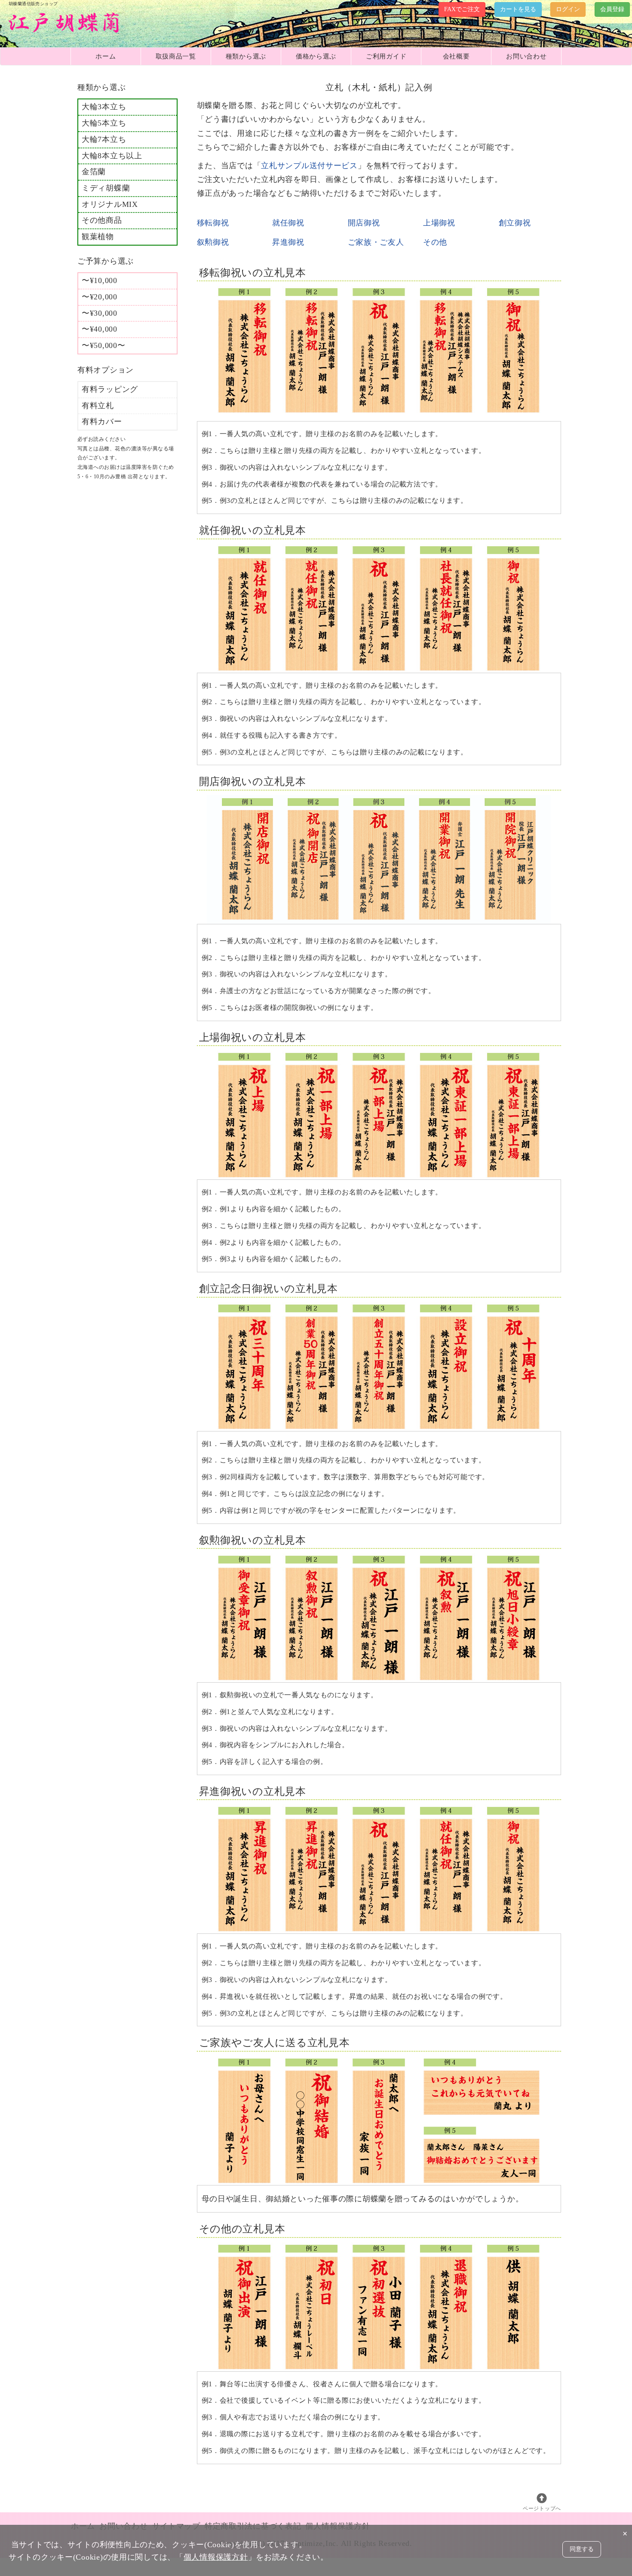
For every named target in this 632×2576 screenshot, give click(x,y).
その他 (435, 242)
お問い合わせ (526, 56)
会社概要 (456, 56)
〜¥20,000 (100, 297)
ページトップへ (542, 2508)
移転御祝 (213, 223)
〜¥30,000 (100, 313)
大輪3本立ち (104, 107)
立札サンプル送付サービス (309, 166)
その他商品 (102, 220)
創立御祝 (515, 223)
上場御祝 (439, 223)
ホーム (106, 56)
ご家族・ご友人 (376, 242)
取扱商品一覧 (176, 56)
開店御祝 (364, 223)
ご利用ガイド (386, 56)
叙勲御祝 (213, 242)
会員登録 (612, 9)
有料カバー (102, 422)
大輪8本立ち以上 (112, 156)
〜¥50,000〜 (103, 345)
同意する (582, 2549)
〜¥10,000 (100, 280)
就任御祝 (288, 223)
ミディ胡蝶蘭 (106, 188)
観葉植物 (98, 237)
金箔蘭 (94, 172)
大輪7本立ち (104, 139)
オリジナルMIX (110, 204)
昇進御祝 (288, 242)
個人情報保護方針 (216, 2557)
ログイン (568, 9)
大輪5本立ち (104, 123)
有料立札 (98, 406)
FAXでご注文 (462, 9)
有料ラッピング (110, 389)
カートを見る (518, 9)
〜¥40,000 (100, 329)
